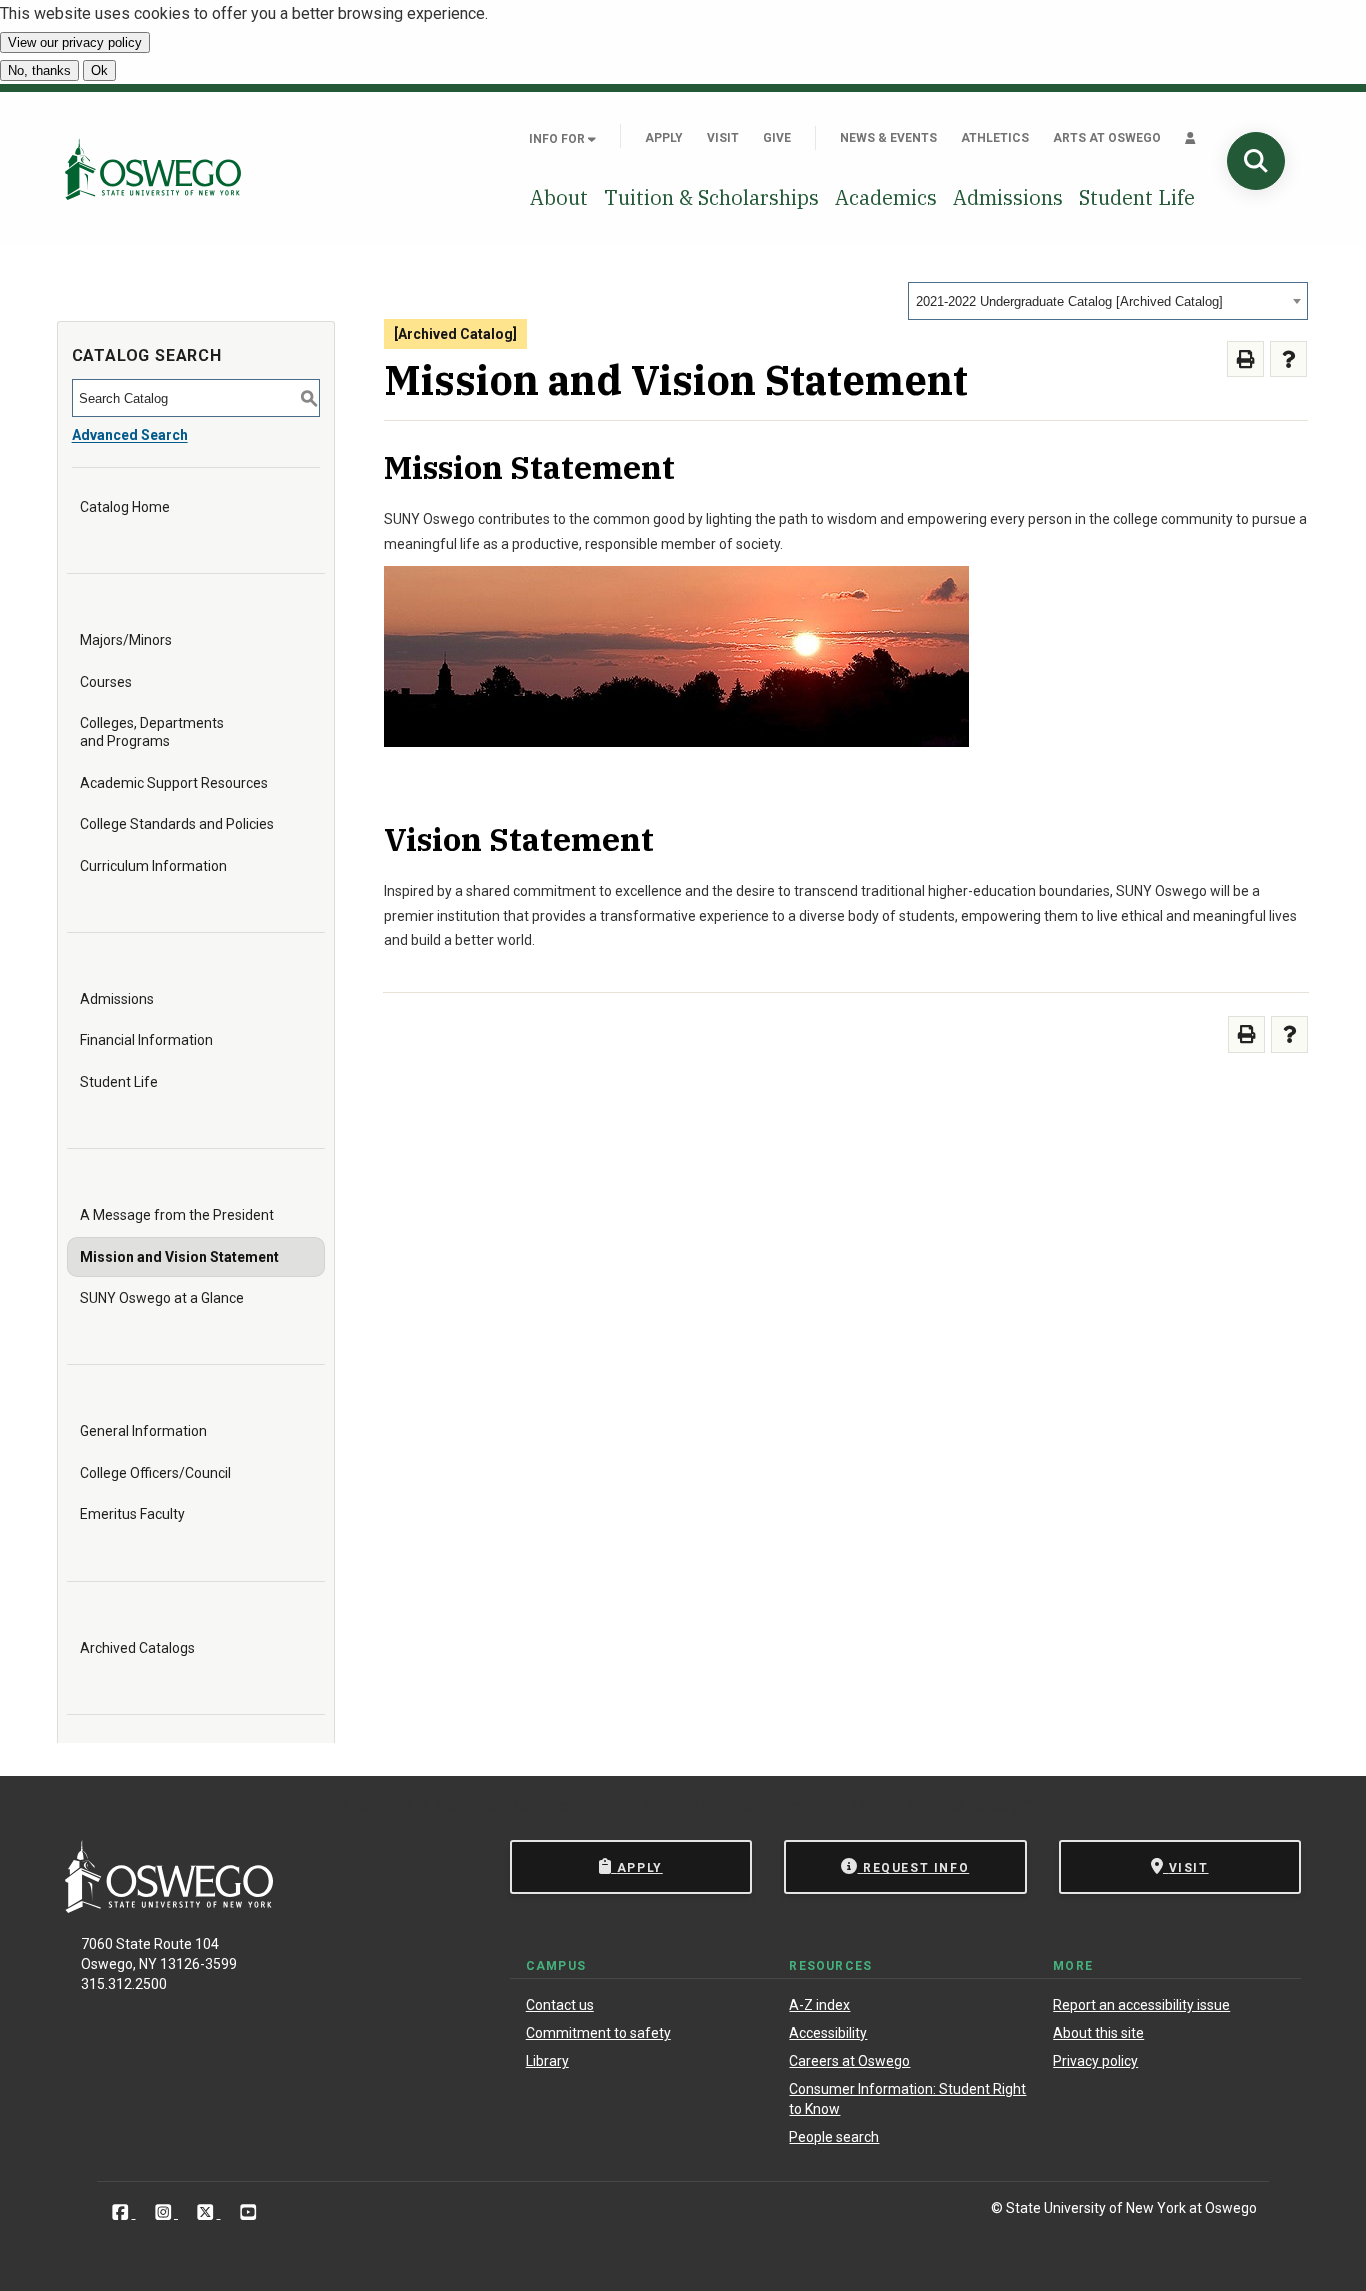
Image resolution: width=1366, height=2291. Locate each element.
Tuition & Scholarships (711, 197)
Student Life (1137, 197)
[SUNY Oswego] (169, 1907)
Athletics (995, 138)
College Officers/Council (155, 1473)
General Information (143, 1431)
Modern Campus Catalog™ (941, 1805)
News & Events (888, 138)
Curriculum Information (153, 866)
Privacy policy (1095, 2061)
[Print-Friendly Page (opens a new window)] (1245, 359)
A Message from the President (177, 1215)
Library (547, 2061)
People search (834, 2137)
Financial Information (146, 1040)
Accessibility (828, 2033)
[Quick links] (1190, 138)
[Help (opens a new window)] (1288, 359)
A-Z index (819, 2005)
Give (777, 138)
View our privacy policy (75, 42)
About (559, 197)
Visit (723, 138)
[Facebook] (122, 2211)
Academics (886, 197)
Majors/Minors (126, 640)
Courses (106, 682)
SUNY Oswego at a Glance (162, 1298)
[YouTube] (248, 2211)
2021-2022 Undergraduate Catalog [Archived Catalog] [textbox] (1069, 301)
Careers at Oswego (849, 2061)
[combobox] (1108, 301)
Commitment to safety (598, 2033)
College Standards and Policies (177, 824)
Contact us (560, 2005)
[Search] (1256, 161)
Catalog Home (125, 507)
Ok (99, 70)
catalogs (383, 1805)
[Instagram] (165, 2211)
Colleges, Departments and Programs (152, 732)
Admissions (1008, 197)
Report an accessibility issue (1141, 2005)
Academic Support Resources (174, 783)
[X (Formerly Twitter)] (207, 2211)
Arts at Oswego (1107, 138)
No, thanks (39, 70)
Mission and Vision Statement (179, 1257)
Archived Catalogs (137, 1648)
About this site (1098, 2033)
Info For (558, 139)
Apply (664, 138)
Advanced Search (130, 435)
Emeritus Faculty (132, 1514)
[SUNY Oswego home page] (153, 168)
